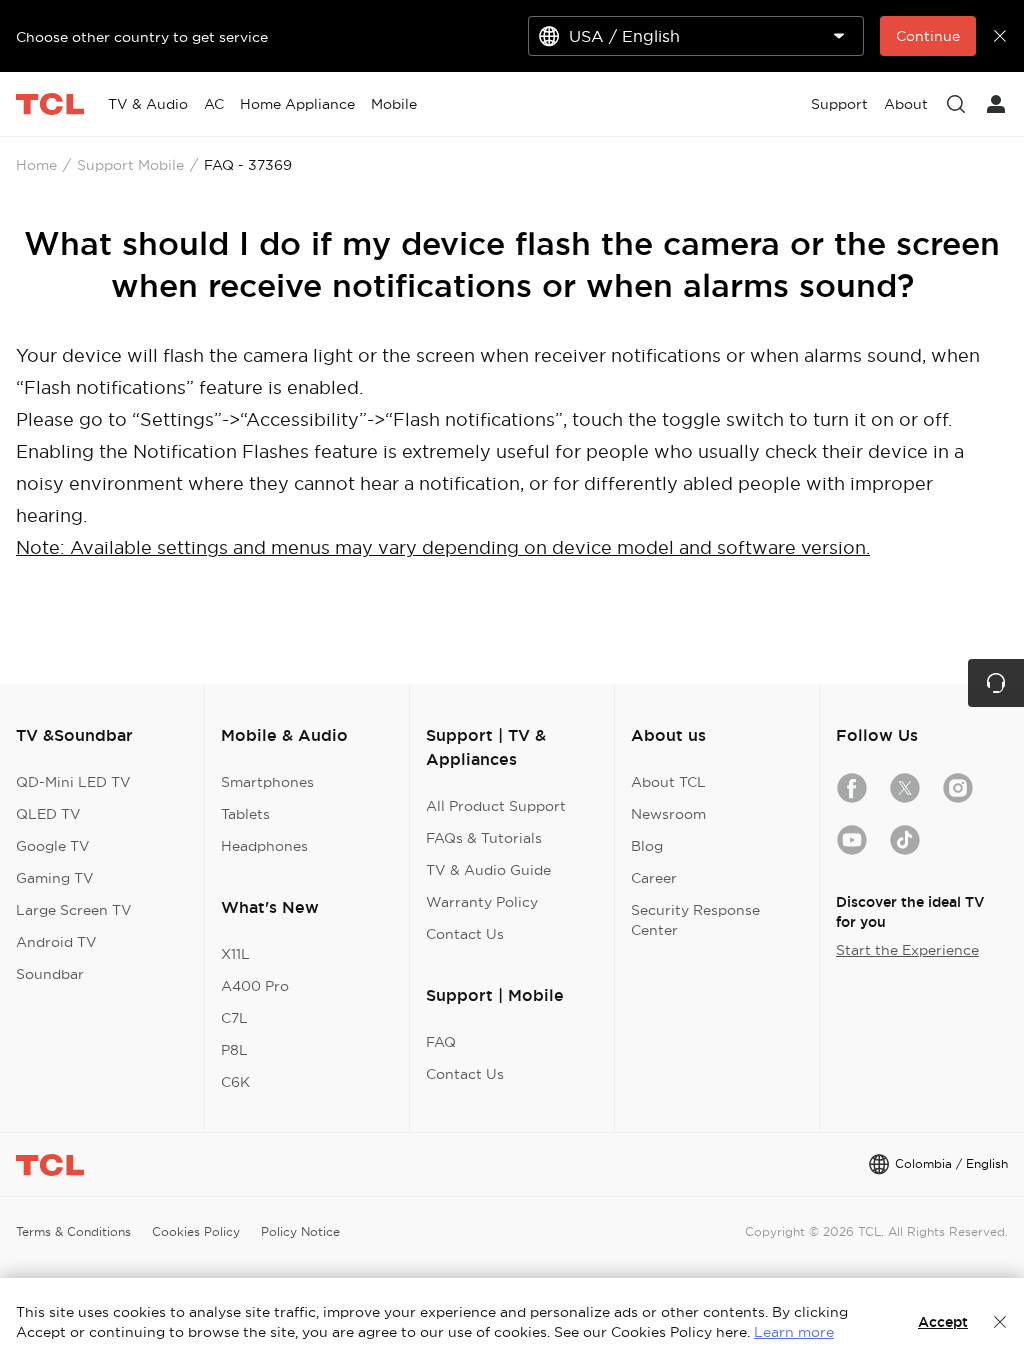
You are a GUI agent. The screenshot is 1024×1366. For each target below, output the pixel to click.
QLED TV (48, 814)
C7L (234, 1018)
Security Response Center (695, 920)
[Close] (1000, 1322)
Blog (647, 846)
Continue (928, 36)
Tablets (245, 814)
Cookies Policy (196, 1231)
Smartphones (267, 782)
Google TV (53, 846)
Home (36, 165)
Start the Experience (907, 950)
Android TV (56, 942)
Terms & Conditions (73, 1231)
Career (654, 878)
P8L (234, 1050)
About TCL (668, 782)
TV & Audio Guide (488, 870)
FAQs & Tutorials (484, 838)
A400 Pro (255, 986)
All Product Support (496, 806)
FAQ (441, 1042)
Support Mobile (130, 165)
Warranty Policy (482, 902)
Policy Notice (300, 1231)
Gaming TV (55, 878)
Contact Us (465, 934)
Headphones (264, 846)
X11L (235, 954)
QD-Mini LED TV (73, 782)
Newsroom (668, 814)
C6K (235, 1082)
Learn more (794, 1332)
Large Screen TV (74, 910)
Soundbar (50, 974)
